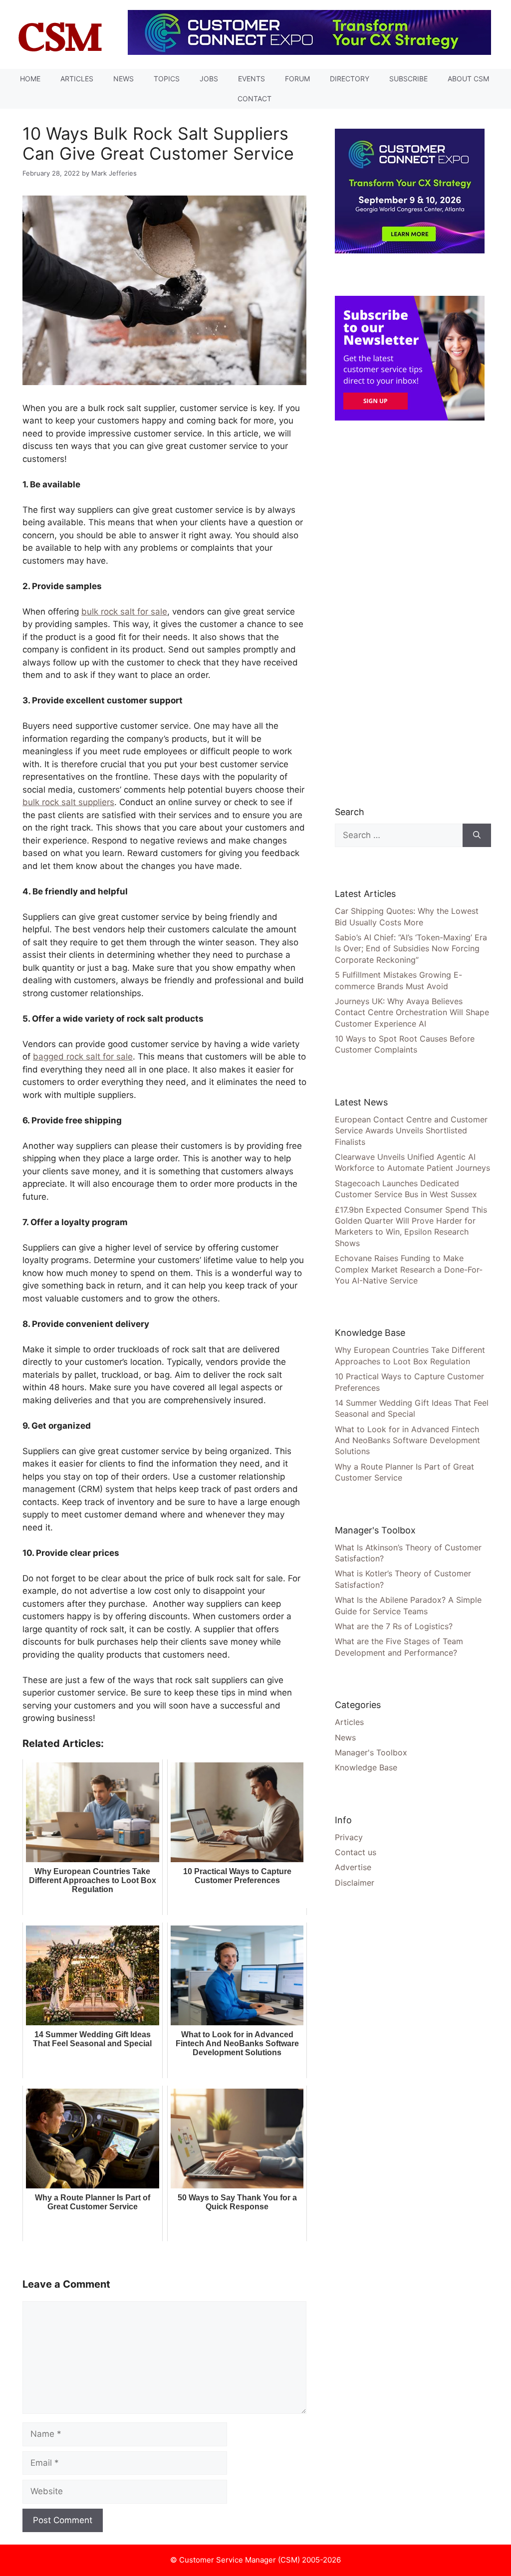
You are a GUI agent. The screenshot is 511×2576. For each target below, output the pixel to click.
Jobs (209, 79)
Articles (77, 79)
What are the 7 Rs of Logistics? (394, 1626)
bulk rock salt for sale (124, 612)
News (124, 79)
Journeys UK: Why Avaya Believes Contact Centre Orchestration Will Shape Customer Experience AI (412, 1012)
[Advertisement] (410, 613)
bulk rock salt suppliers (68, 802)
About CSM (468, 79)
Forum (297, 79)
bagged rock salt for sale (83, 1057)
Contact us (356, 1852)
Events (252, 79)
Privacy (349, 1837)
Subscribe (408, 79)
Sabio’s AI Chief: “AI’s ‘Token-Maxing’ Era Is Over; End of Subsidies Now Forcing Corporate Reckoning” (411, 949)
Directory (350, 79)
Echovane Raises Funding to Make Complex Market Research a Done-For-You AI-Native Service (409, 1269)
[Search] (477, 836)
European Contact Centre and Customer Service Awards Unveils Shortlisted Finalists (411, 1131)
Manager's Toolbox (371, 1752)
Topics (167, 79)
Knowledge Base (366, 1767)
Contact (255, 99)
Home (30, 79)
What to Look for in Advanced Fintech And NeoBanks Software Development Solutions (407, 1440)
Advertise (353, 1867)
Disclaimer (355, 1883)
